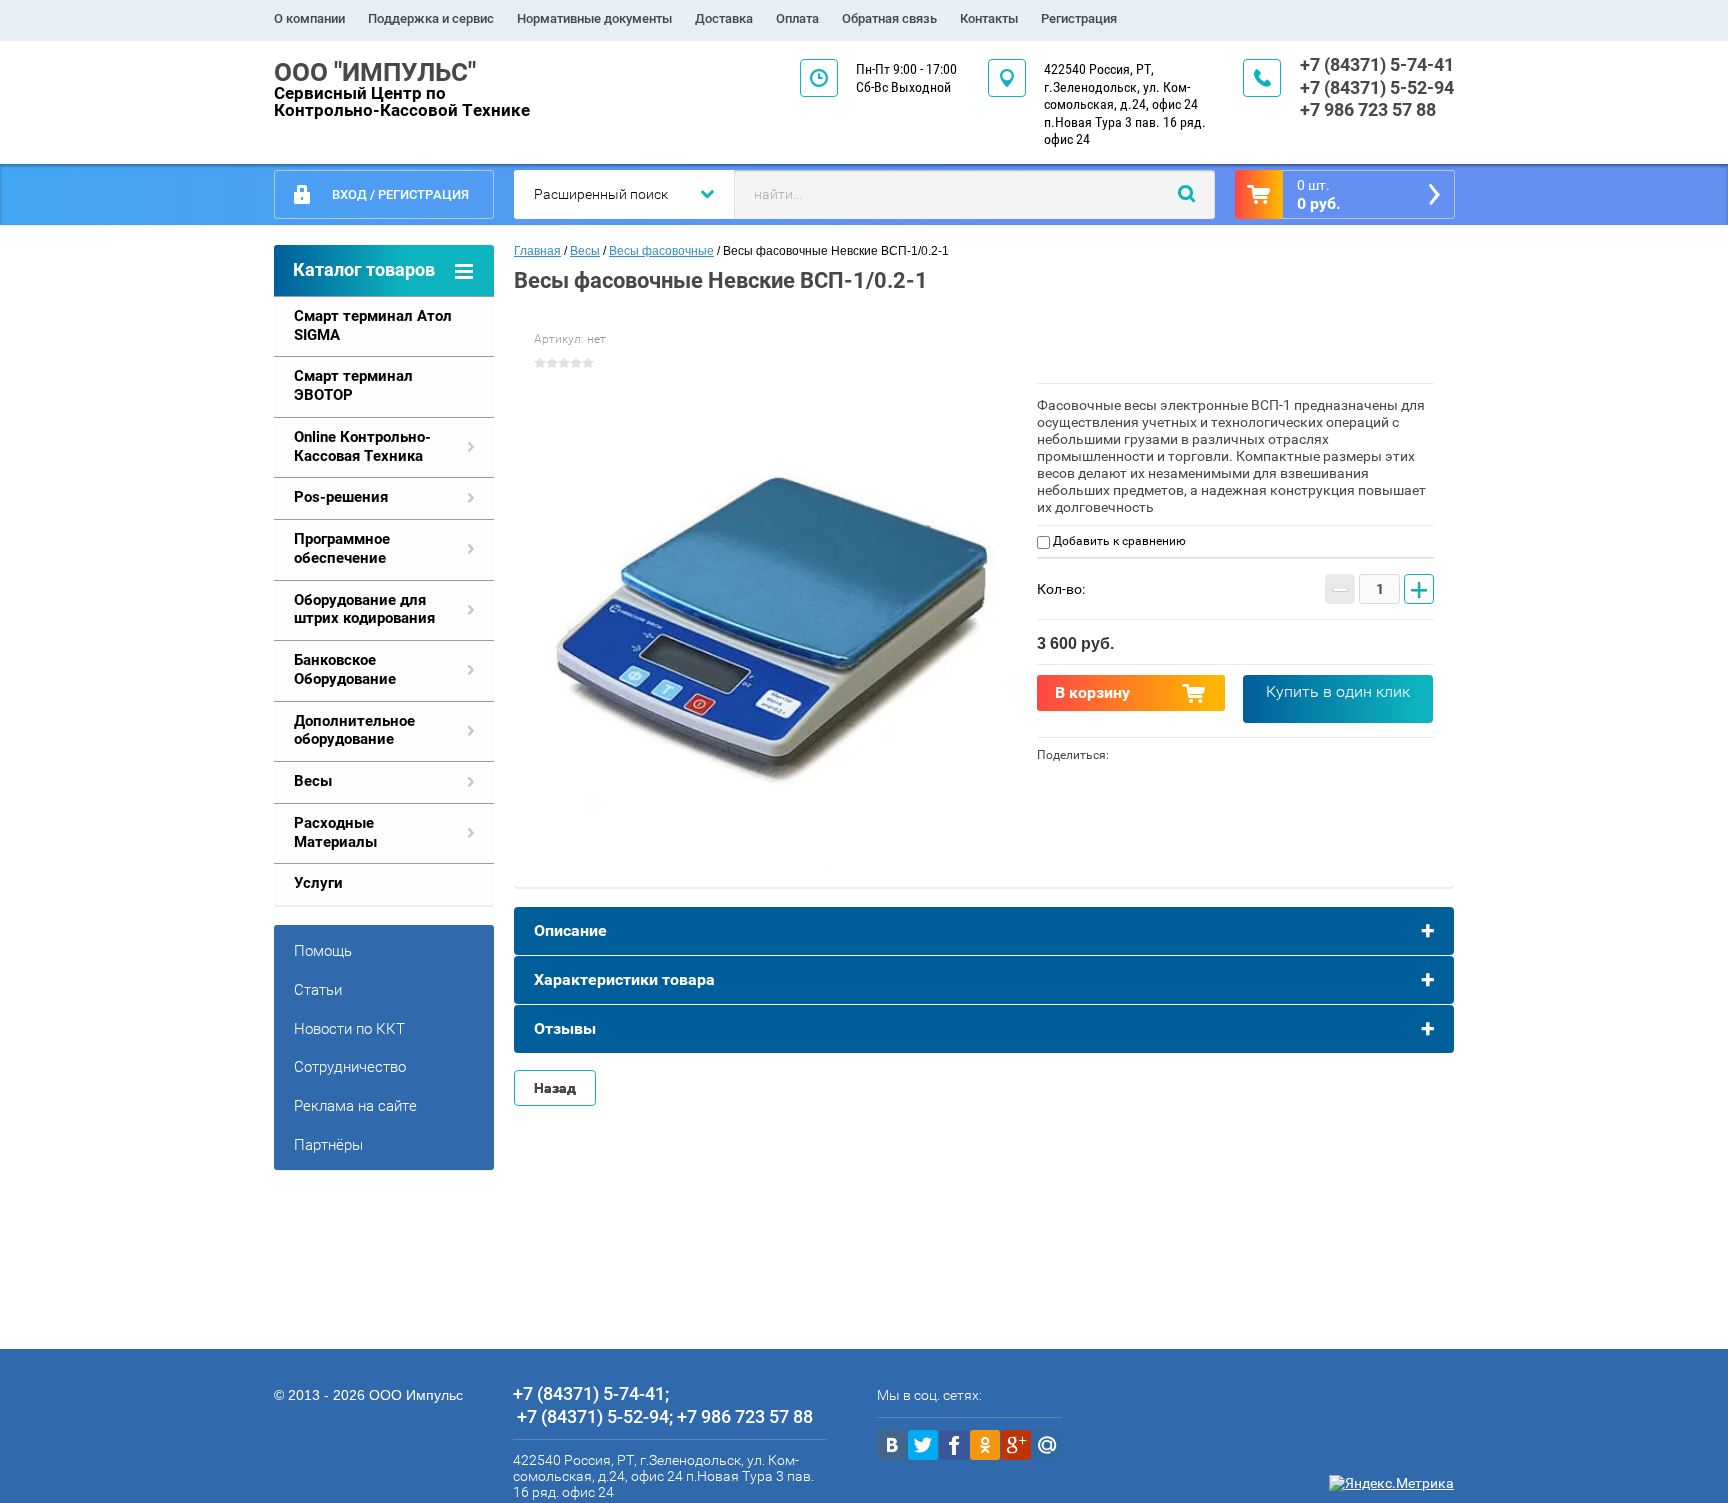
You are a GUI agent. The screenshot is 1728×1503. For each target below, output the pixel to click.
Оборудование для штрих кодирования (364, 609)
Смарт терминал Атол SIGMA (373, 325)
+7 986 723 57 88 (1368, 109)
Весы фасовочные (661, 251)
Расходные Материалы (335, 832)
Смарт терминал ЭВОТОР (353, 385)
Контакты (989, 18)
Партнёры (328, 1145)
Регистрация (1079, 18)
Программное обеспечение (342, 548)
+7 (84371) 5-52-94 (1377, 87)
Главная (537, 251)
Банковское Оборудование (345, 669)
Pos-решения (341, 497)
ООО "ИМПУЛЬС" (375, 72)
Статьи (318, 990)
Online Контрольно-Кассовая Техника (362, 446)
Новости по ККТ (349, 1029)
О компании (309, 18)
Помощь (323, 951)
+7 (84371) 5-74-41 (1377, 64)
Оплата (797, 18)
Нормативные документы (594, 18)
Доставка (724, 18)
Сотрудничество (350, 1067)
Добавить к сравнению (1118, 541)
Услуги (318, 883)
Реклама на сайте (355, 1106)
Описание (570, 930)
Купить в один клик (1338, 691)
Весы (313, 781)
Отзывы (565, 1028)
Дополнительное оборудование (354, 730)
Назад (555, 1088)
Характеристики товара (624, 979)
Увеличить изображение (775, 624)
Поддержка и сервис (431, 18)
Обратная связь (889, 18)
